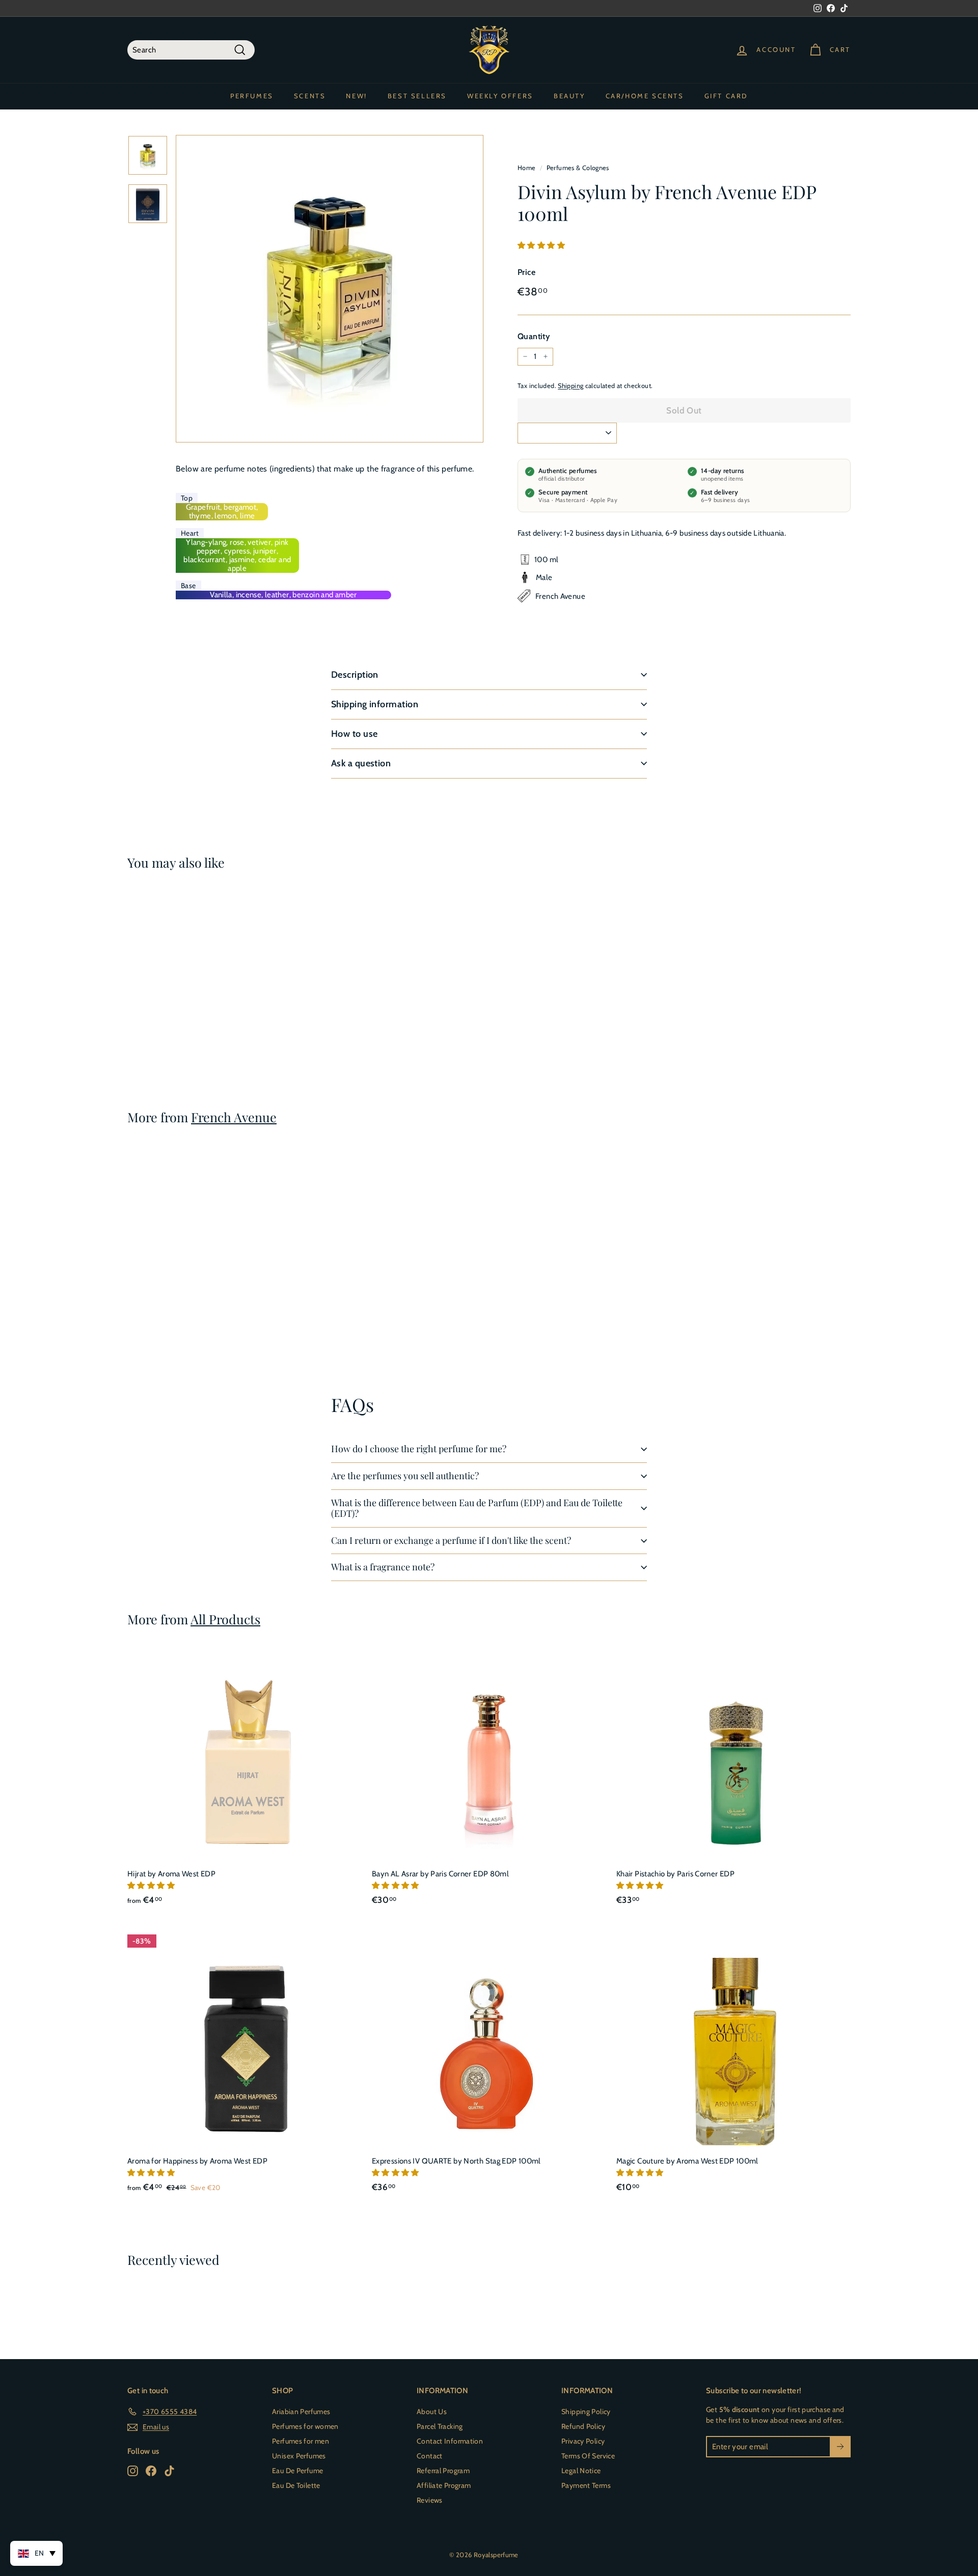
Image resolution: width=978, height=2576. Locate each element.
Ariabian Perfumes (301, 2412)
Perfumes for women (305, 2426)
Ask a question (361, 763)
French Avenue (234, 1117)
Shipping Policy (586, 2412)
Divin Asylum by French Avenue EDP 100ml (167, 1013)
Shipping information (375, 704)
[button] (542, 245)
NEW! (356, 96)
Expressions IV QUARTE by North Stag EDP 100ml (456, 2161)
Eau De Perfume (297, 2471)
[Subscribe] (840, 2447)
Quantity (534, 336)
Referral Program (443, 2471)
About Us (432, 2412)
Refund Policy (583, 2426)
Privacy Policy (583, 2441)
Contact (430, 2456)
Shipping (570, 385)
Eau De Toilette (296, 2485)
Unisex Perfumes (299, 2456)
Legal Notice (581, 2471)
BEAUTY (569, 96)
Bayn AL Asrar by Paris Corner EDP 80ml (440, 1874)
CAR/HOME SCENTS (645, 96)
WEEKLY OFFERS (500, 96)
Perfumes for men (301, 2441)
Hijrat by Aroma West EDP (171, 1874)
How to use (355, 734)
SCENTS (310, 96)
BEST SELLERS (417, 96)
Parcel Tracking (440, 2426)
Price (526, 272)
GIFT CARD (726, 96)
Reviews (430, 2500)
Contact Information (450, 2441)
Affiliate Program (444, 2485)
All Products (225, 1619)
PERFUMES (252, 96)
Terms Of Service (588, 2456)
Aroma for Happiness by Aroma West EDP (197, 2161)
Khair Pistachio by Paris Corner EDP (675, 1874)
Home (527, 168)
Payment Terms (586, 2485)
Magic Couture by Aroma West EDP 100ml (687, 2161)
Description (355, 675)
